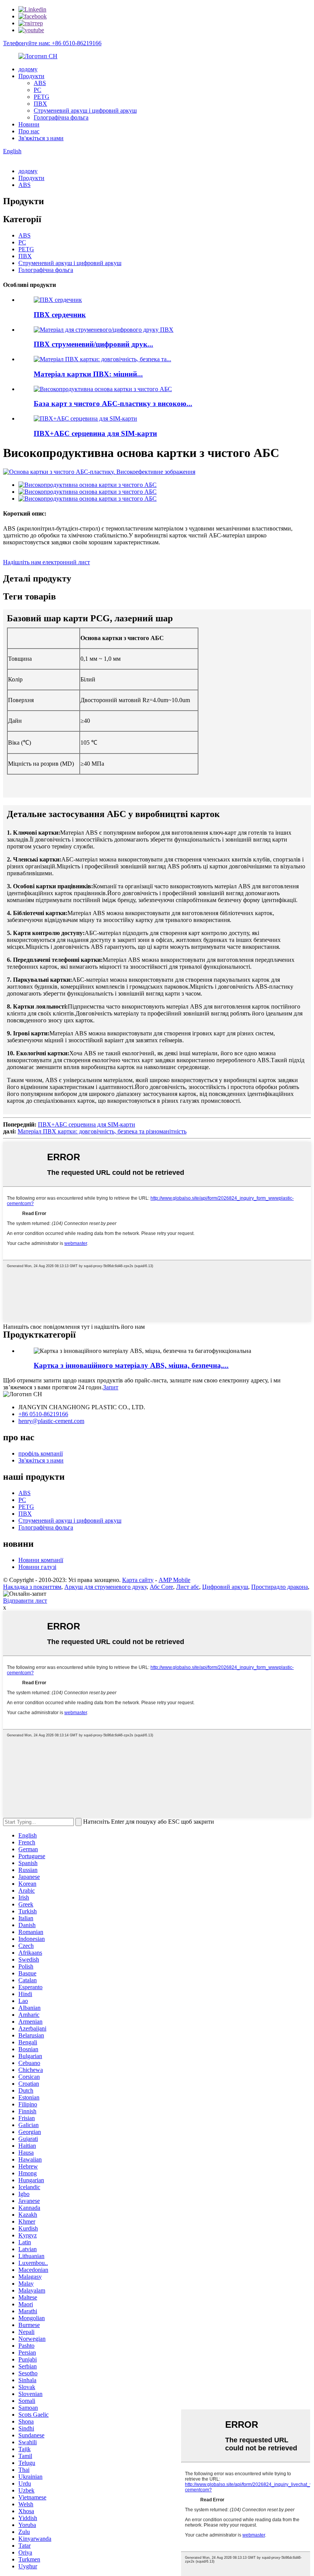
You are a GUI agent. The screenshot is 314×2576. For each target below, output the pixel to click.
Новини (29, 124)
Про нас (29, 131)
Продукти (31, 76)
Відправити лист (25, 1601)
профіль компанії (41, 1453)
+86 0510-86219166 (43, 1414)
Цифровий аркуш (225, 1587)
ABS (40, 83)
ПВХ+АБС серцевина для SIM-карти (95, 433)
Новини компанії (41, 1560)
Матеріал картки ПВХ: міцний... (88, 374)
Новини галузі (37, 1567)
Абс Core (161, 1587)
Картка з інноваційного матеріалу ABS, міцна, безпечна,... (131, 1365)
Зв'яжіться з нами (41, 138)
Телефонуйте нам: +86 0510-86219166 (52, 43)
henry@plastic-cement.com (51, 1421)
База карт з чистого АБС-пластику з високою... (113, 404)
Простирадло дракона (280, 1587)
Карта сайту (138, 1580)
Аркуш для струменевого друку (105, 1587)
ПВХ (40, 104)
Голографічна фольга (61, 117)
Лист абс (188, 1587)
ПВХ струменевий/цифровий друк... (93, 344)
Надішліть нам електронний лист (47, 562)
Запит (111, 1387)
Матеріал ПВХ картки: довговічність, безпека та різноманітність (102, 1131)
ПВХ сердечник (60, 315)
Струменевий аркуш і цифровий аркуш (85, 111)
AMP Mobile (174, 1580)
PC (38, 90)
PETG (42, 97)
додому (28, 69)
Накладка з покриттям (32, 1587)
